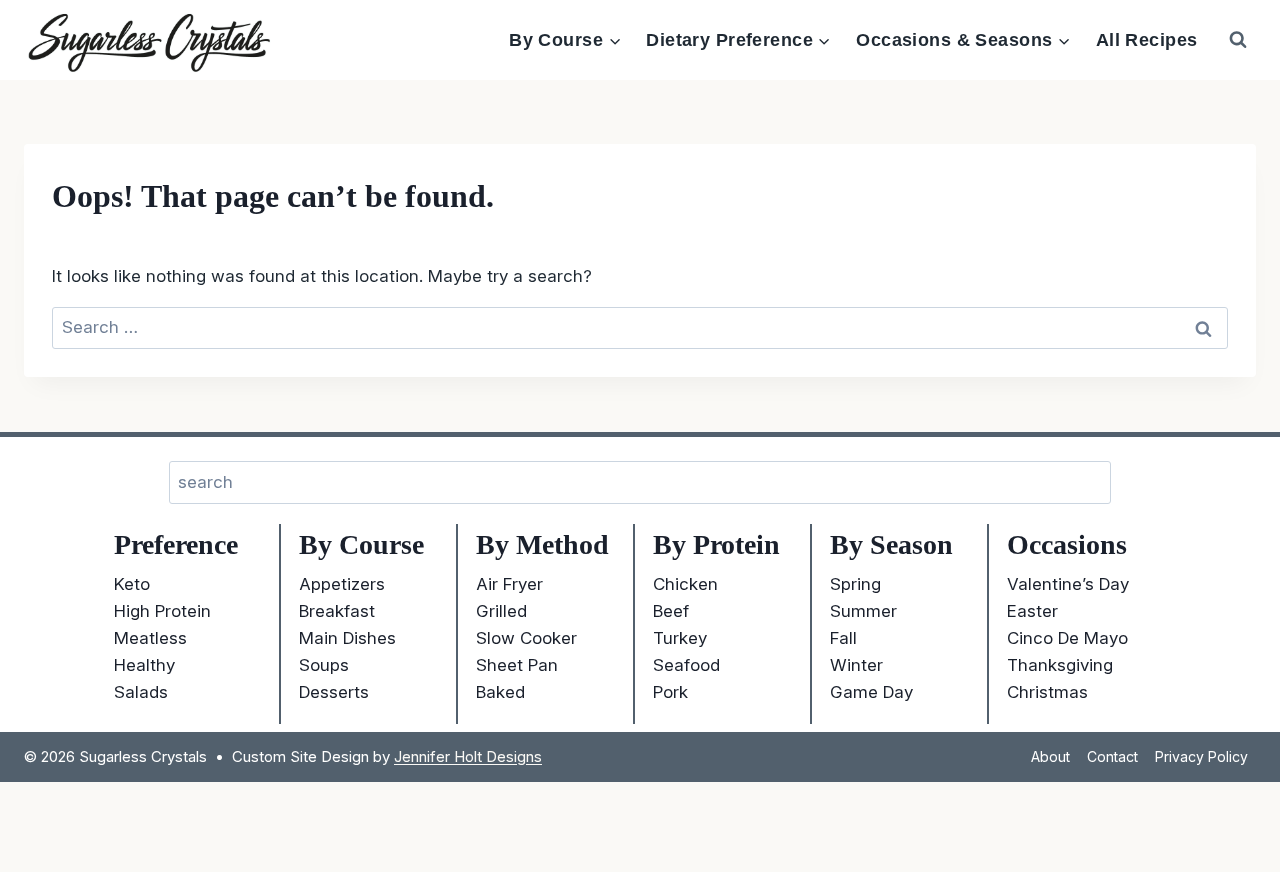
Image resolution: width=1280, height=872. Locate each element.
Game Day (871, 692)
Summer (863, 611)
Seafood (686, 665)
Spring (855, 584)
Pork (670, 692)
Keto (132, 584)
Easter (1032, 611)
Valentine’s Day (1068, 584)
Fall (843, 638)
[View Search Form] (1238, 40)
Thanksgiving (1060, 665)
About (1050, 756)
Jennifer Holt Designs (468, 756)
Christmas (1047, 692)
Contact (1112, 756)
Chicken (685, 584)
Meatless (150, 638)
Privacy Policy (1201, 756)
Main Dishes (347, 638)
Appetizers (342, 584)
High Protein (162, 611)
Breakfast (337, 611)
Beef (671, 611)
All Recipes (1147, 40)
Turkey (680, 638)
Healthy (144, 665)
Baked (500, 692)
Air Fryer (509, 584)
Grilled (501, 611)
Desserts (334, 692)
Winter (856, 665)
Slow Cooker (526, 638)
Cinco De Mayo (1067, 638)
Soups (324, 665)
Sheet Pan (517, 665)
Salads (141, 692)
